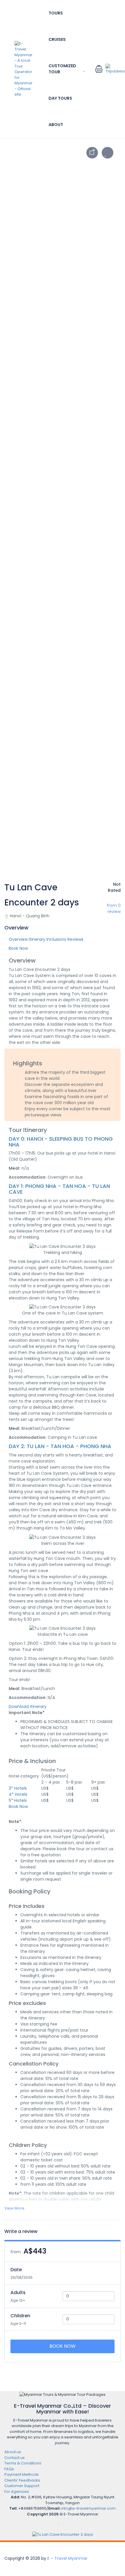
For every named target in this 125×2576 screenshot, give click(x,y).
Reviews (75, 939)
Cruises (57, 39)
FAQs (9, 2469)
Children (20, 2316)
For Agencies (17, 2492)
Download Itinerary (28, 1707)
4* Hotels (18, 1794)
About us (13, 2452)
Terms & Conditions (23, 2463)
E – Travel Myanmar (67, 2558)
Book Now (63, 2346)
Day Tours (60, 98)
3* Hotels (18, 1788)
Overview (18, 939)
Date (16, 2270)
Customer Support (22, 2486)
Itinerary (37, 939)
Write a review (22, 2231)
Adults (18, 2292)
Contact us (15, 2458)
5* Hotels (18, 1800)
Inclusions (56, 939)
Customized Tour (62, 69)
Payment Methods (22, 2474)
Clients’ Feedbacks (22, 2480)
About (56, 125)
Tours (56, 13)
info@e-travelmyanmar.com (89, 2508)
